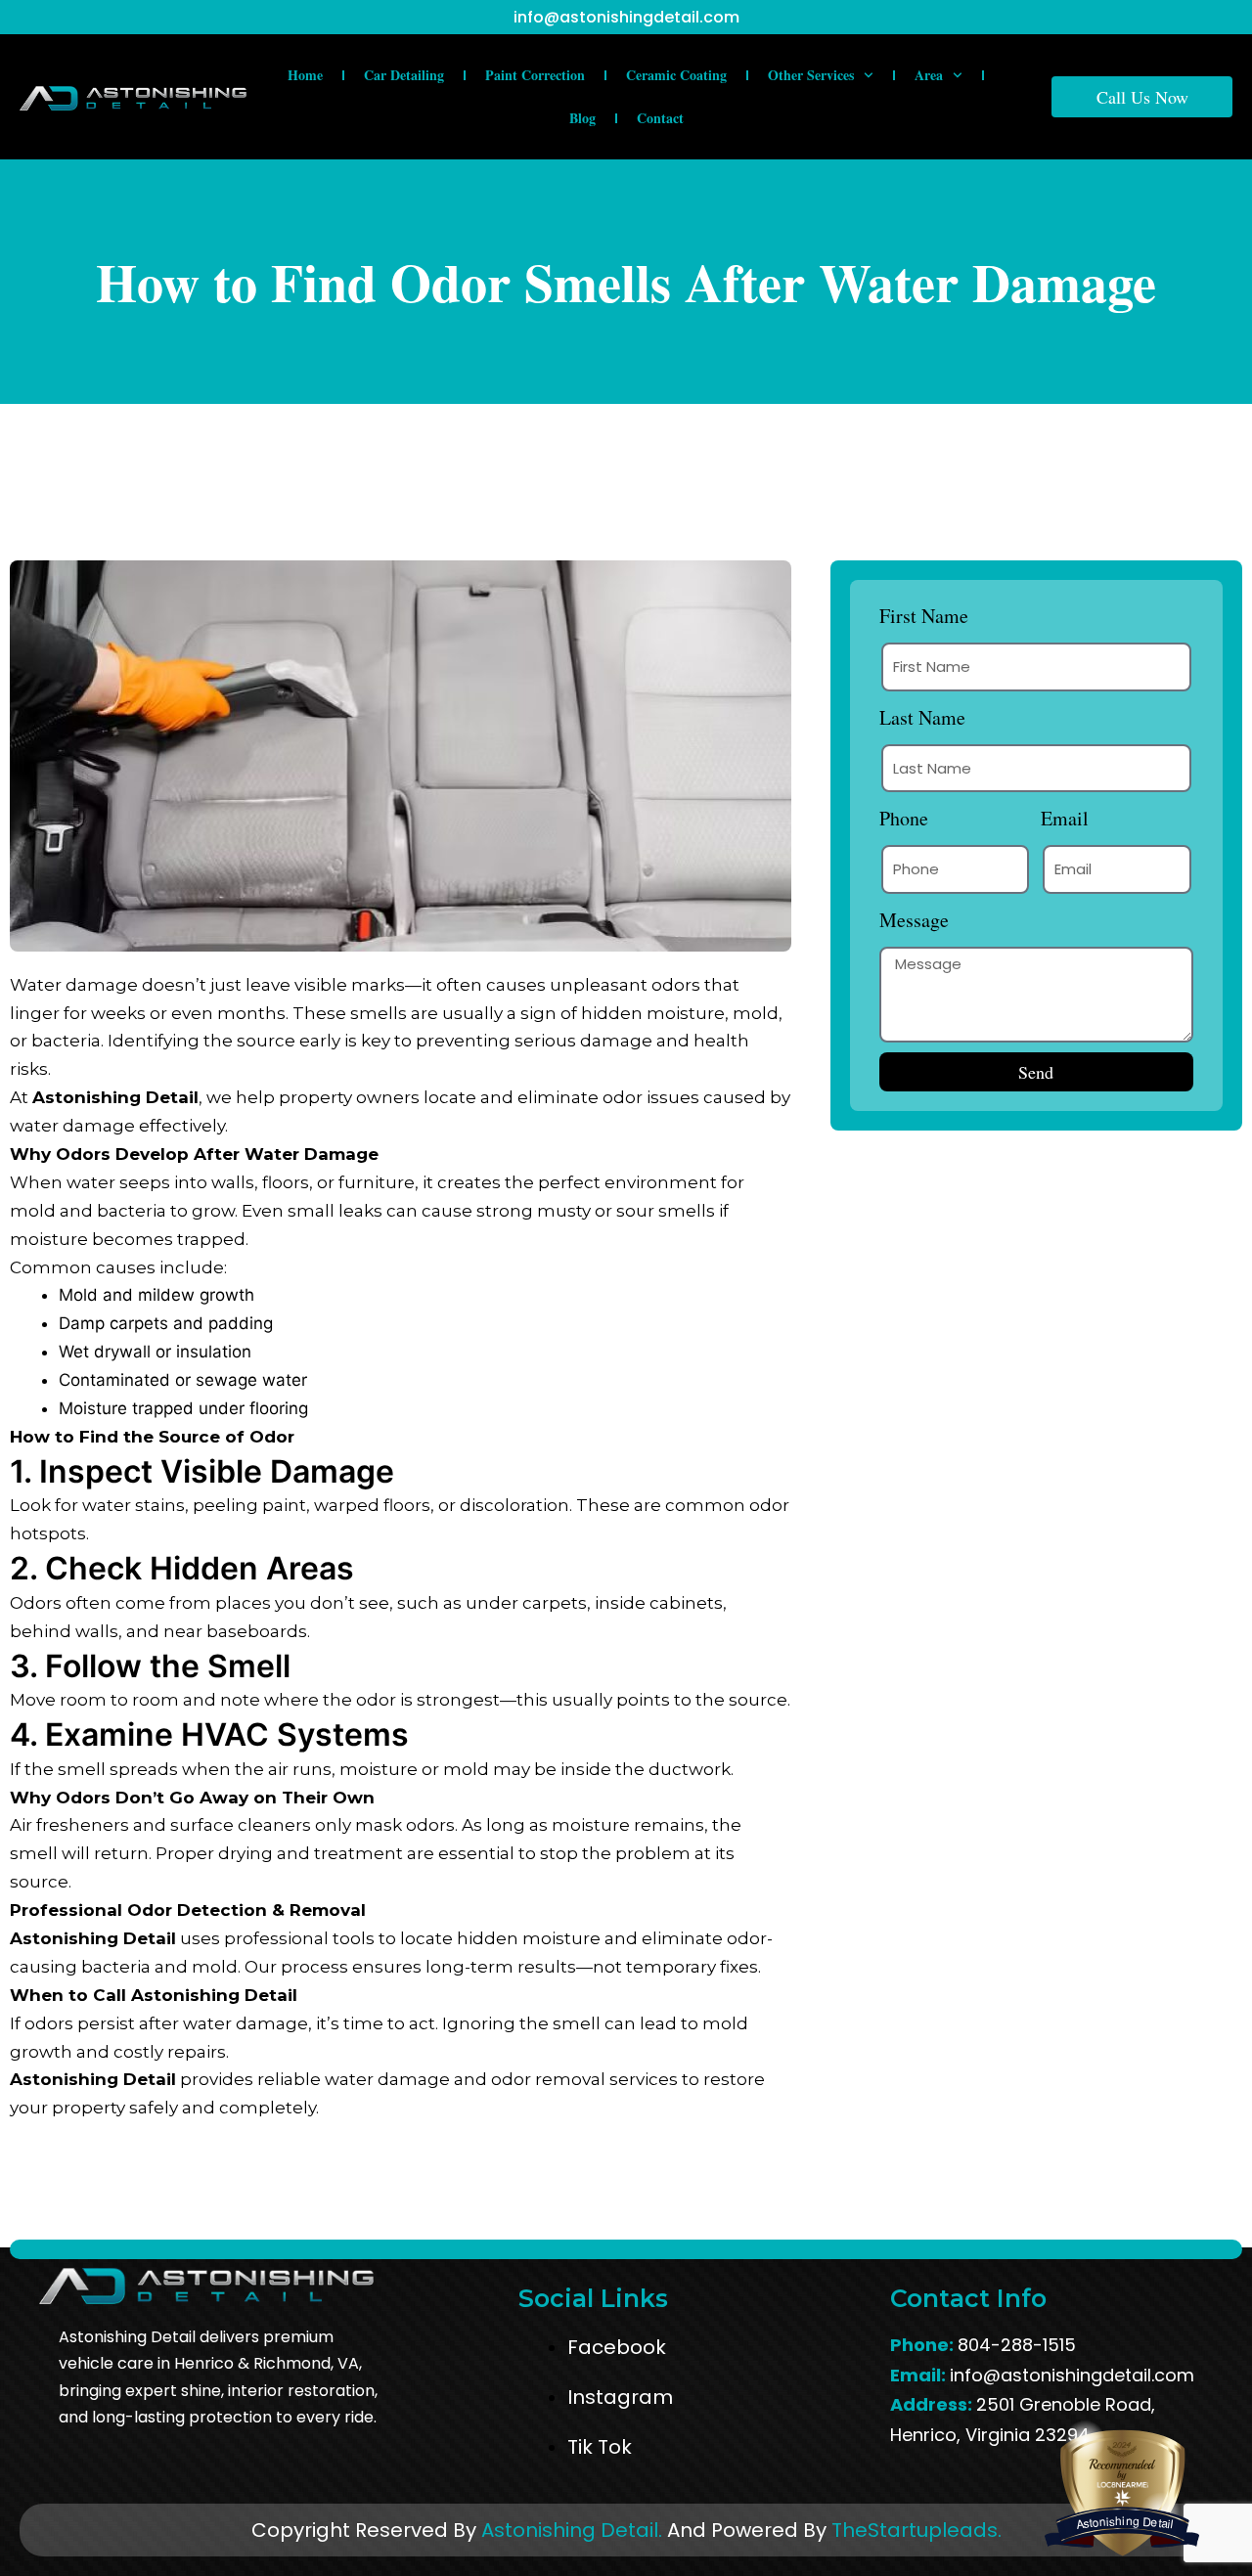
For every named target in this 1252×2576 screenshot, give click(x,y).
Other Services (811, 75)
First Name (924, 616)
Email (1065, 818)
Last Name (922, 717)
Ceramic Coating (676, 75)
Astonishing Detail (115, 1097)
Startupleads (933, 2530)
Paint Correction (535, 75)
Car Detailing (404, 75)
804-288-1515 (1017, 2345)
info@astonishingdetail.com (626, 17)
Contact (660, 118)
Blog (582, 118)
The (850, 2530)
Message (914, 920)
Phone (904, 818)
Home (305, 75)
